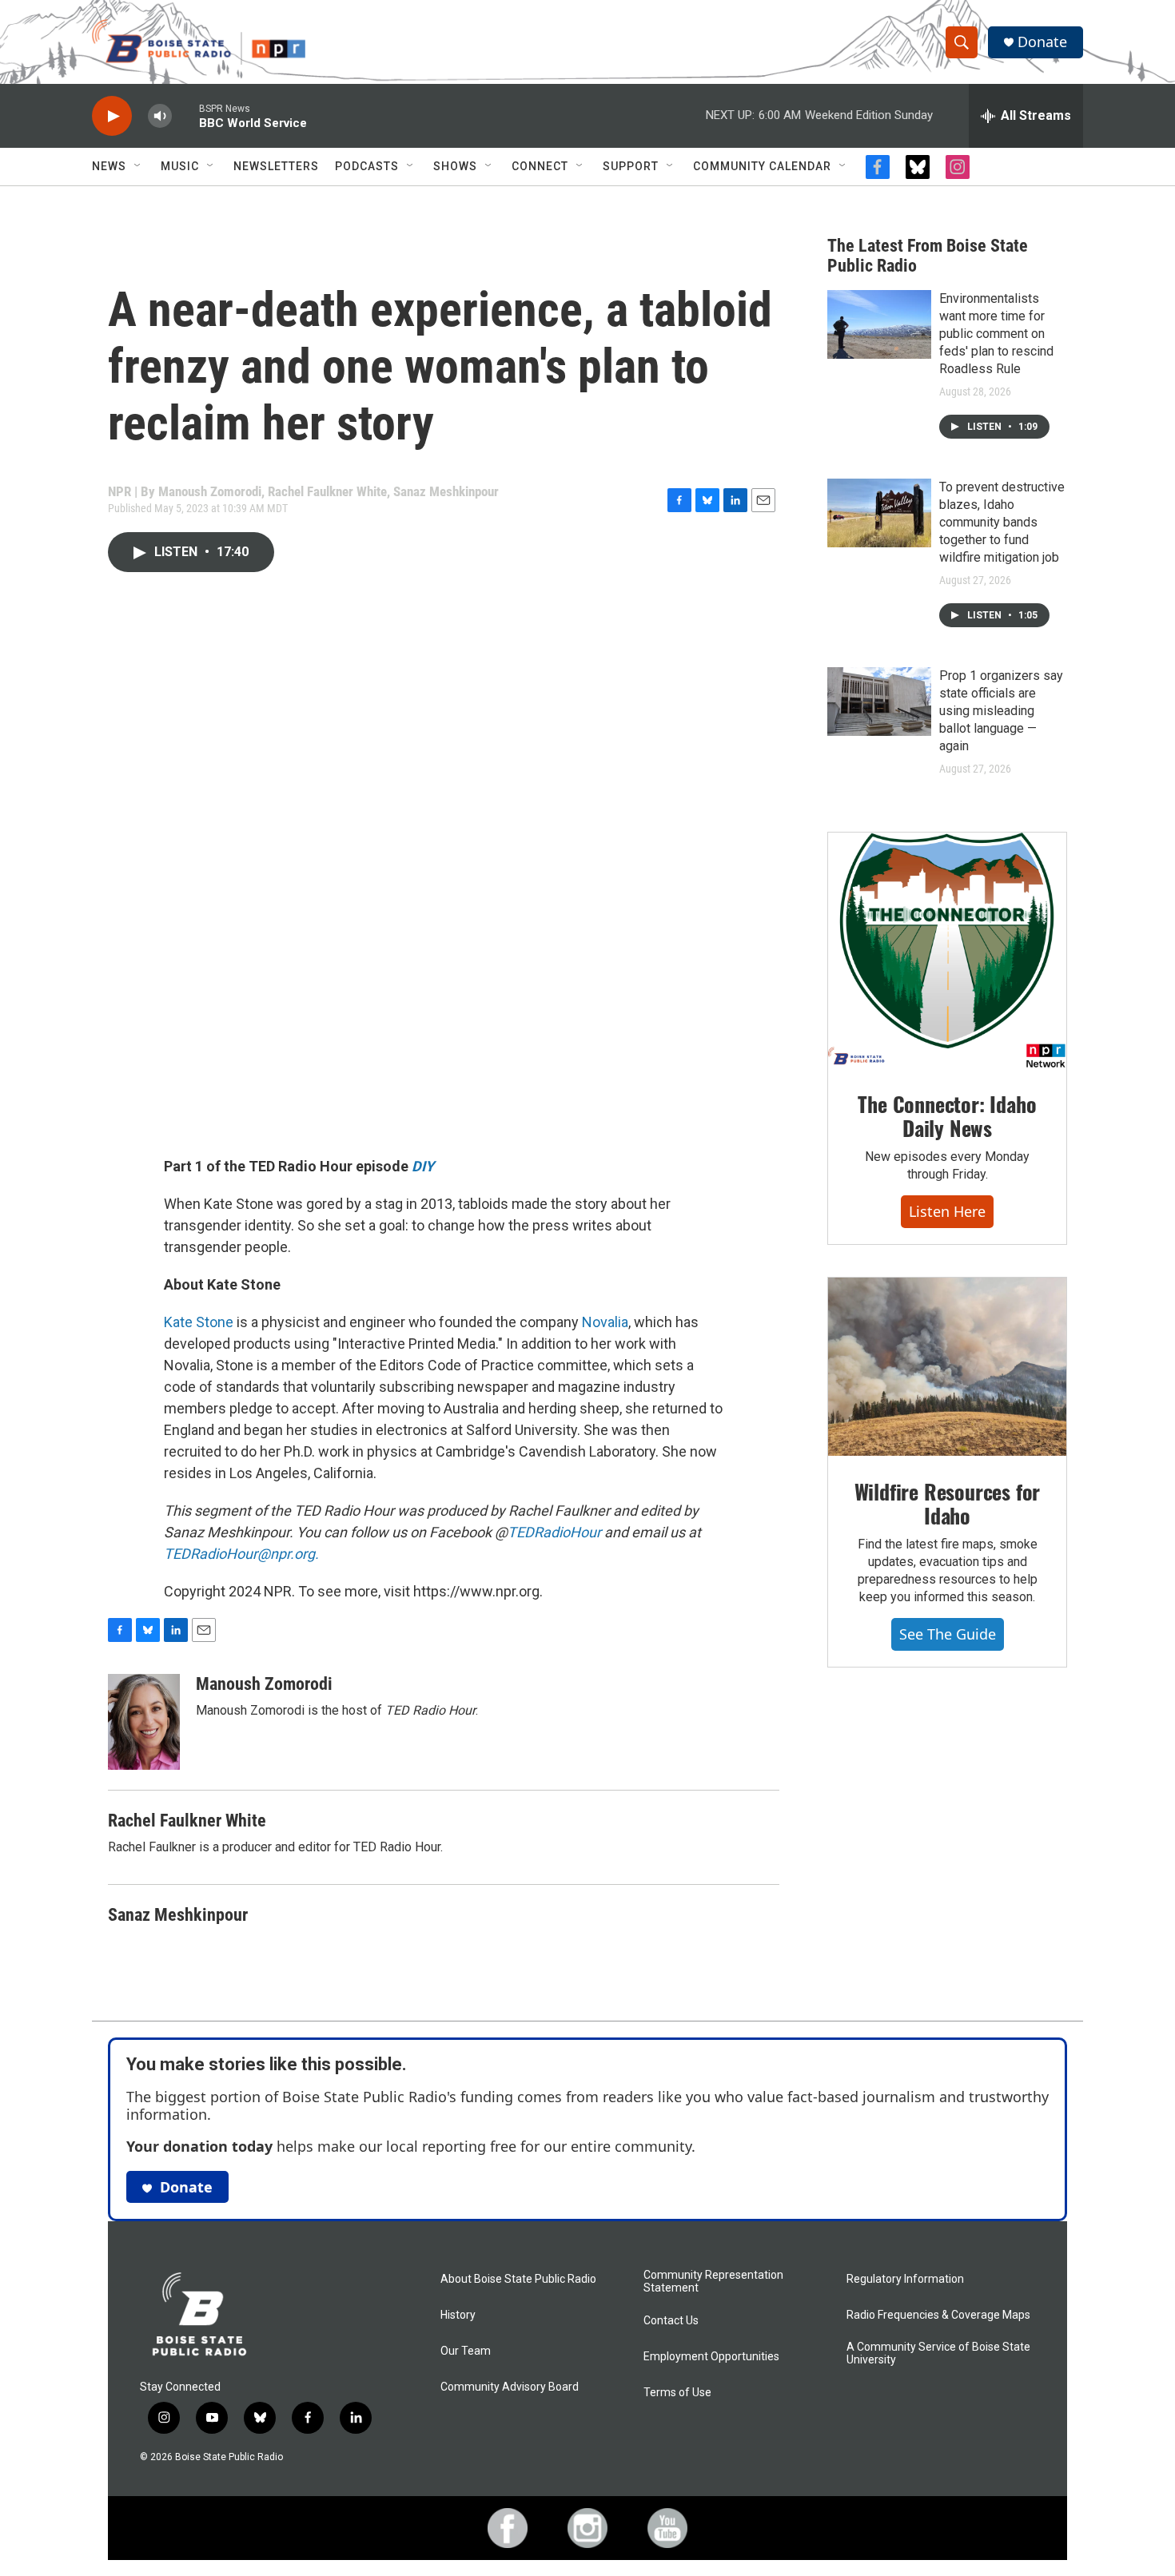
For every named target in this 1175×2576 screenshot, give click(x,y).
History (458, 2315)
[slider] (185, 115)
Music (180, 166)
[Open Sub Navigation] (138, 166)
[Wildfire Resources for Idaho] (947, 1367)
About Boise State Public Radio (518, 2279)
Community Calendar (762, 166)
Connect (540, 166)
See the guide (948, 1634)
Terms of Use (677, 2393)
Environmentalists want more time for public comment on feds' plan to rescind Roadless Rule (996, 334)
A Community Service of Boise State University (938, 2353)
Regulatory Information (905, 2279)
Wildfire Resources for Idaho (948, 1503)
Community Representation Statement (713, 2282)
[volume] (160, 116)
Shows (455, 166)
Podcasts (367, 166)
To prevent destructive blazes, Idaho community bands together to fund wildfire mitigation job (1002, 522)
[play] (112, 116)
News (109, 166)
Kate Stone (199, 1322)
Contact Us (671, 2321)
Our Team (466, 2351)
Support (631, 166)
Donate (1042, 42)
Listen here (947, 1211)
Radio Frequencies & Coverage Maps (938, 2315)
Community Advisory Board (510, 2387)
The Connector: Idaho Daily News (947, 1116)
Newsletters (276, 166)
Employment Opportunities (711, 2357)
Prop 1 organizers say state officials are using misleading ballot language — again (1001, 711)
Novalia (605, 1322)
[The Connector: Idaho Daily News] (947, 951)
